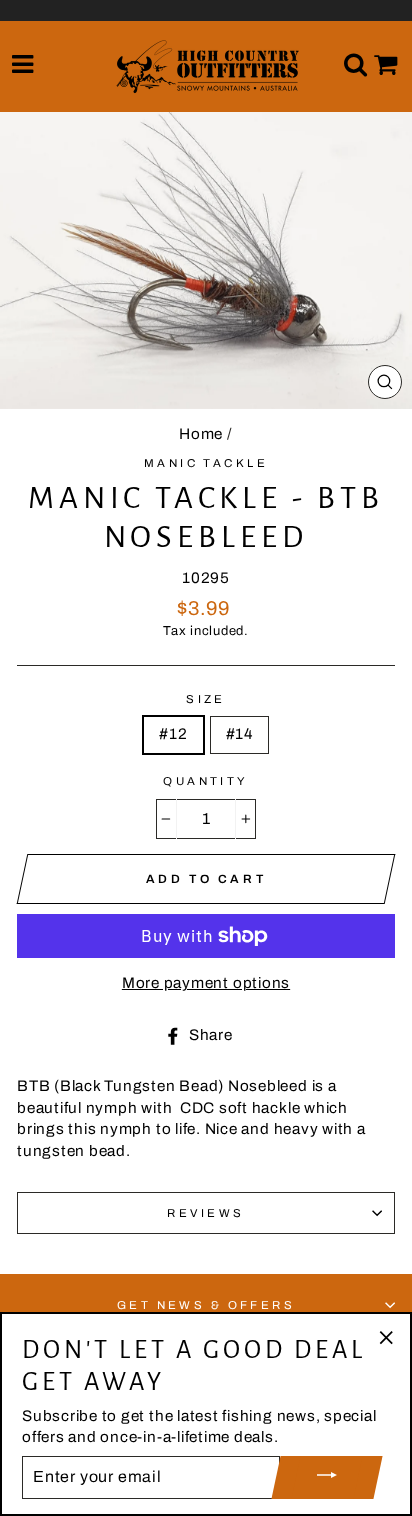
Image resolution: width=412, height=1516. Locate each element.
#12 (173, 734)
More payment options (206, 983)
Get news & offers (206, 1305)
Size (206, 699)
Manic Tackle (206, 463)
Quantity (206, 781)
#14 (239, 734)
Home (201, 434)
